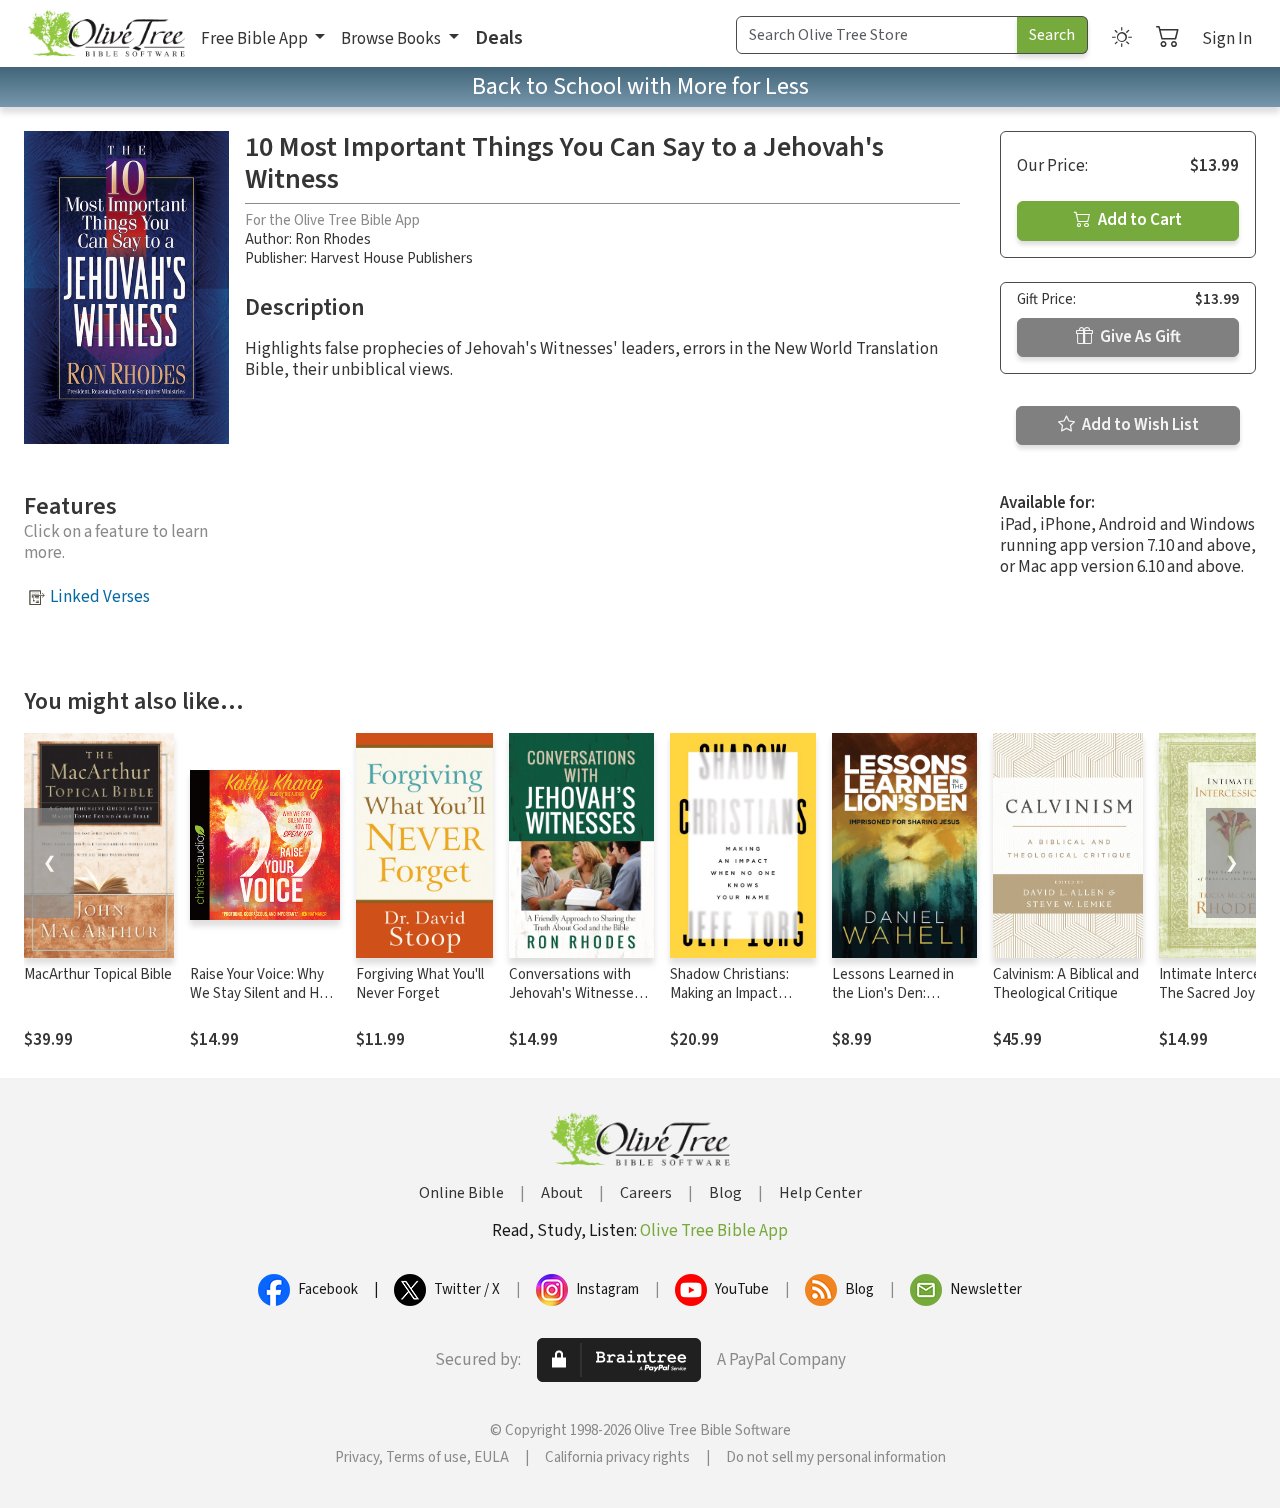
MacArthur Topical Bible (98, 974)
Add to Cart (1138, 220)
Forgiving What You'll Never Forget (420, 984)
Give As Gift (1139, 337)
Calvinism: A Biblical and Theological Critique (1066, 984)
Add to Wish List (1139, 425)
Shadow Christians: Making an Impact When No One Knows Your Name (736, 1003)
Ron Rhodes (333, 239)
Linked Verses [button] (100, 597)
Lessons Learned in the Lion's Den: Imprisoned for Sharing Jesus (902, 1003)
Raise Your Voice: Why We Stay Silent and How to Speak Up (264, 993)
